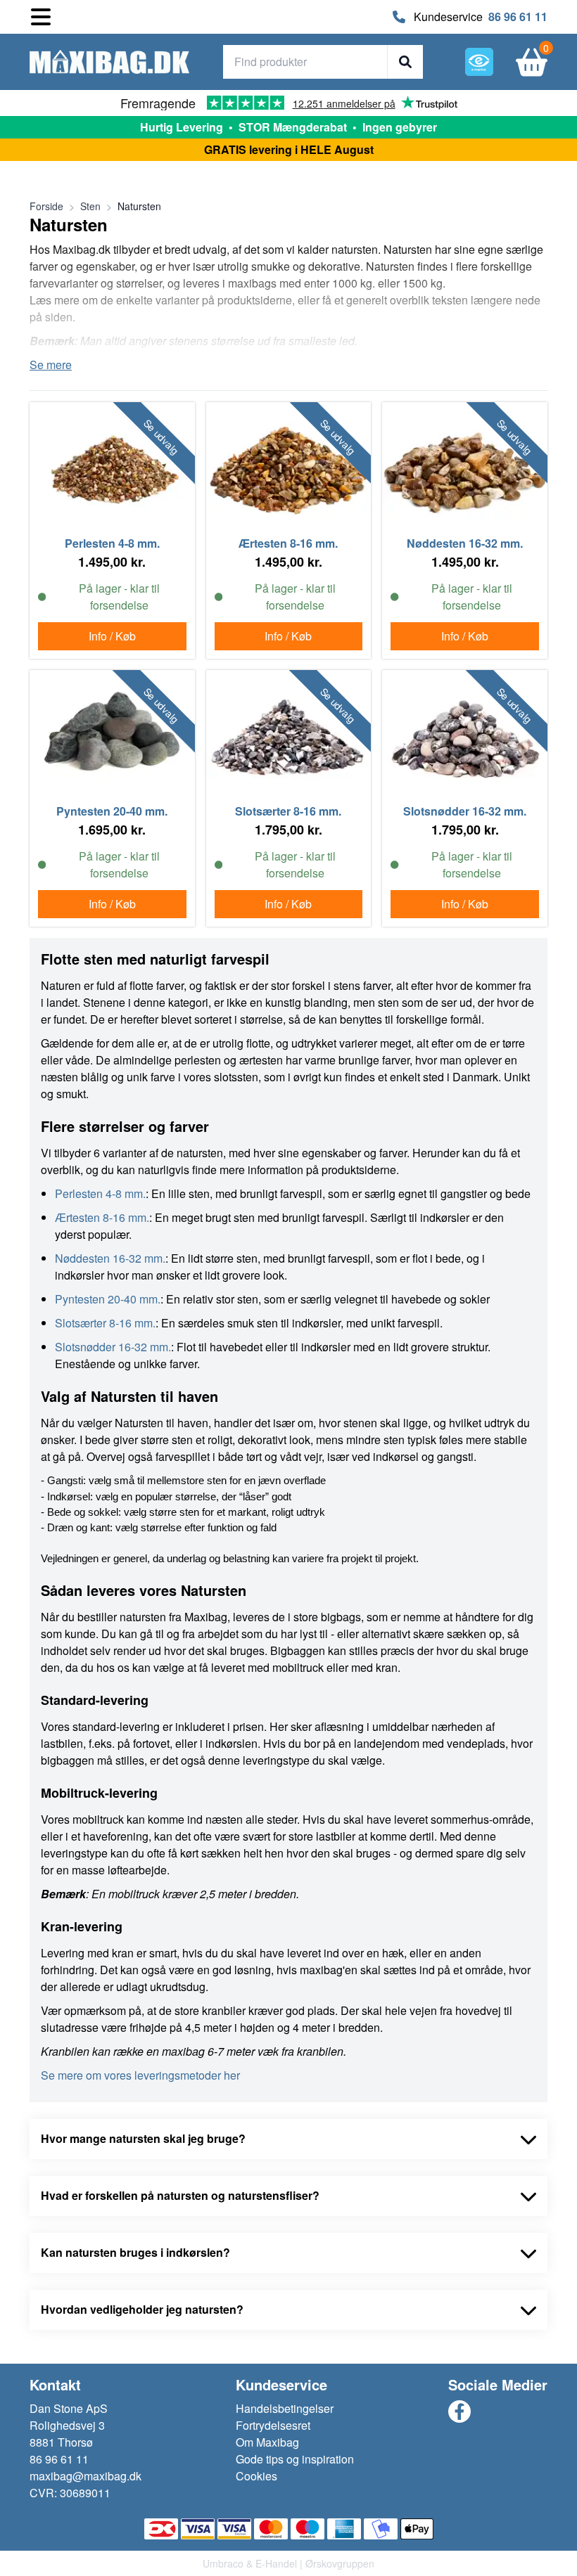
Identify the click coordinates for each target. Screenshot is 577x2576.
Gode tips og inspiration (295, 2459)
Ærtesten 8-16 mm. (102, 1217)
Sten (90, 206)
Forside (46, 206)
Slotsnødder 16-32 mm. (113, 1347)
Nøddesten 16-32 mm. (110, 1258)
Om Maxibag (267, 2442)
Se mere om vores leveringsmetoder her (140, 2075)
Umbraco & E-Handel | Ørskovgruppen (288, 2563)
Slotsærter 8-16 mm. (105, 1323)
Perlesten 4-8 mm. (100, 1193)
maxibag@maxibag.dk (85, 2476)
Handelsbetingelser (285, 2408)
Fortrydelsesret (273, 2425)
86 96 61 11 (518, 17)
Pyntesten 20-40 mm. (108, 1299)
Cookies (256, 2476)
